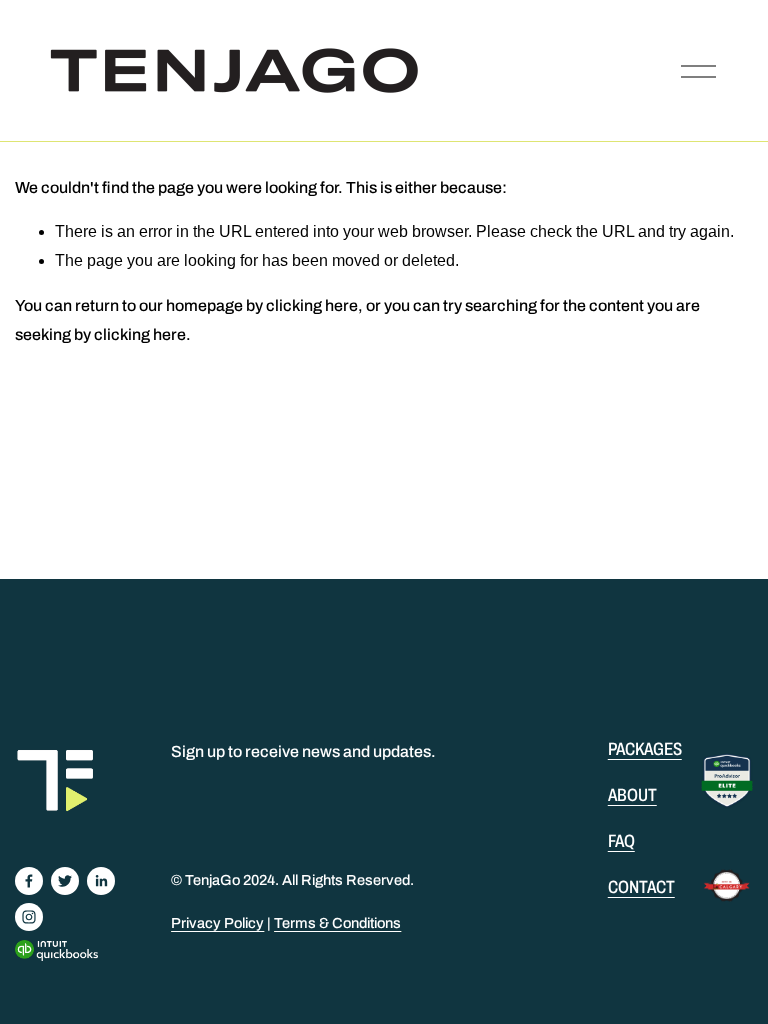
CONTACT (641, 887)
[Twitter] (65, 881)
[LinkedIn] (101, 881)
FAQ (621, 841)
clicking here (312, 305)
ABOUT (632, 795)
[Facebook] (29, 881)
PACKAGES (645, 749)
